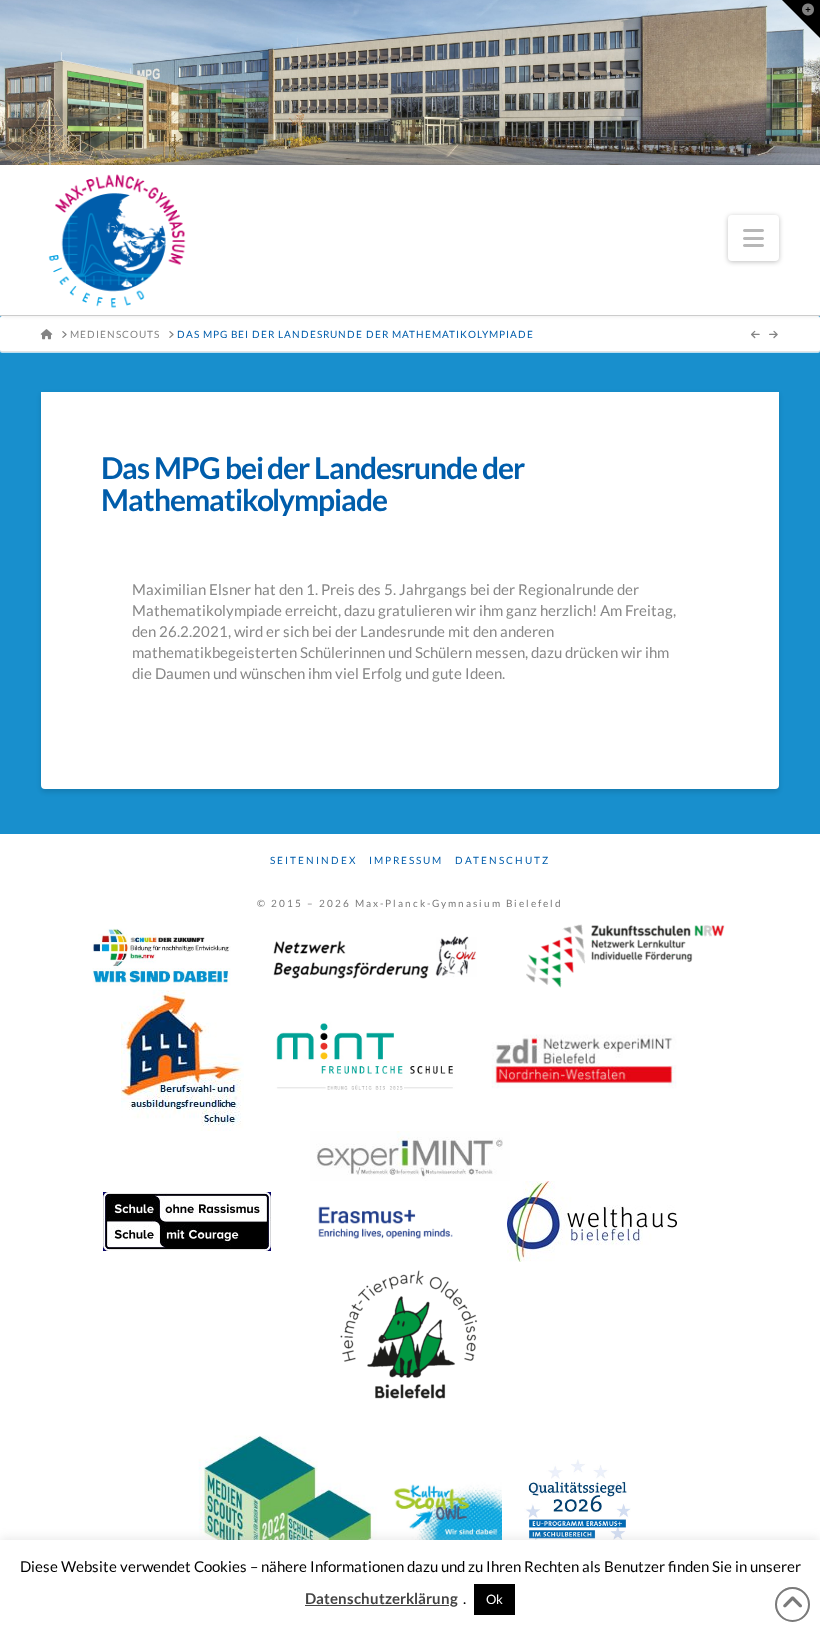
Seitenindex (313, 860)
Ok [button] (494, 1599)
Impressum (406, 860)
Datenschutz (502, 860)
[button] (753, 238)
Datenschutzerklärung (381, 1598)
